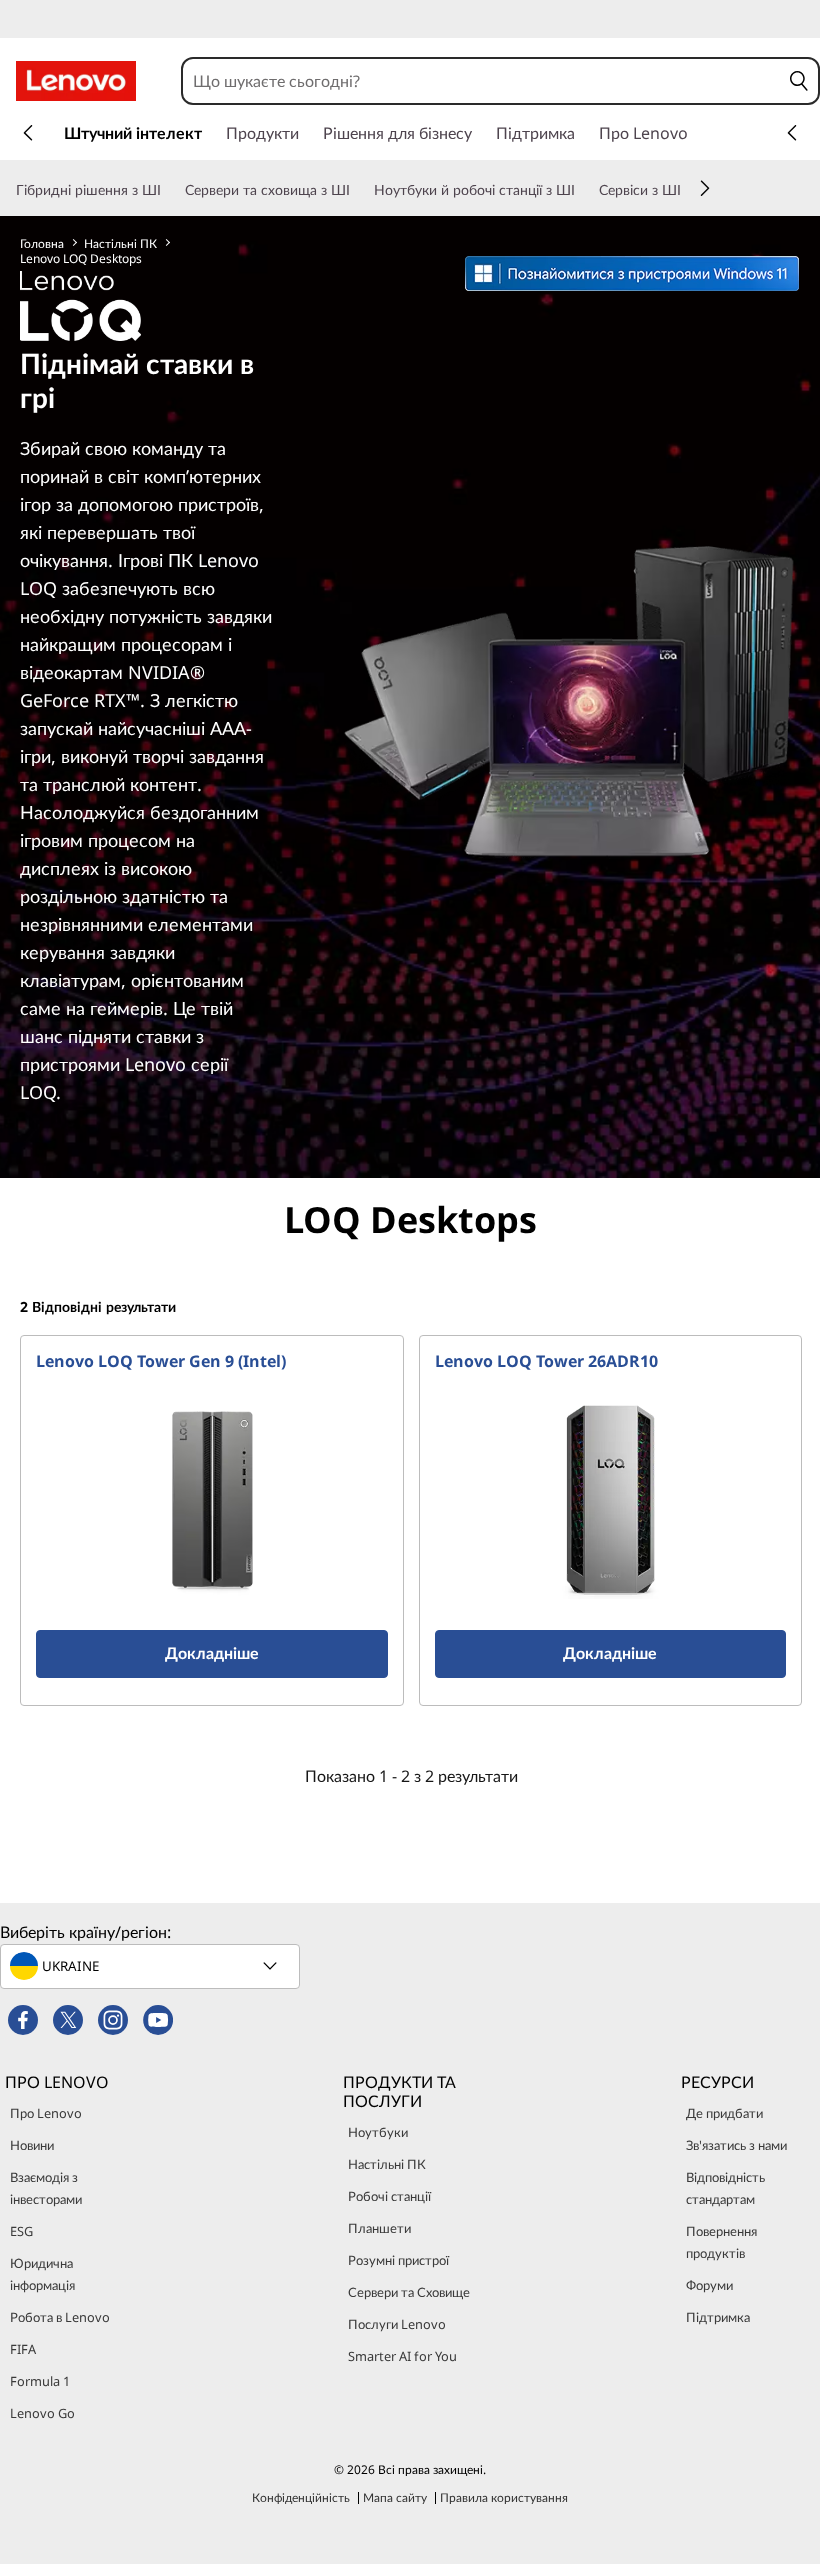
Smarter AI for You (402, 2356)
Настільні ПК (120, 243)
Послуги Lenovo (397, 2324)
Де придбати (724, 2113)
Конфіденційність (301, 2497)
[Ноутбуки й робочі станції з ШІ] (583, 190)
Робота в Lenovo (60, 2317)
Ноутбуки (378, 2132)
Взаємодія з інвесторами (46, 2188)
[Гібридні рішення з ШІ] (169, 190)
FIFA (23, 2349)
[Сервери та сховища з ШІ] (358, 190)
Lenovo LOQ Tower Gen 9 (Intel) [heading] (161, 1361)
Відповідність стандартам (725, 2188)
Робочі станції (389, 2196)
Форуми (709, 2285)
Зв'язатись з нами (736, 2145)
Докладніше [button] (212, 1653)
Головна (42, 243)
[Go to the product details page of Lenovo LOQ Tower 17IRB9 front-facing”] (211, 1499)
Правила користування (504, 2497)
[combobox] (481, 81)
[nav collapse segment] (792, 133)
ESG (21, 2231)
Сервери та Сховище (409, 2292)
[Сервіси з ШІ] (689, 190)
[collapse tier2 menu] (705, 188)
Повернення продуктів (721, 2242)
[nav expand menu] (28, 133)
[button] (799, 81)
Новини (32, 2145)
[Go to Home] (76, 81)
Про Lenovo (46, 2113)
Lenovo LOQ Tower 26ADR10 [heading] (546, 1361)
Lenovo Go (42, 2413)
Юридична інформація (42, 2274)
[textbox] (152, 1966)
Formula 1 (40, 2381)
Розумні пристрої (398, 2260)
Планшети (379, 2228)
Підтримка (718, 2317)
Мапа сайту (395, 2497)
